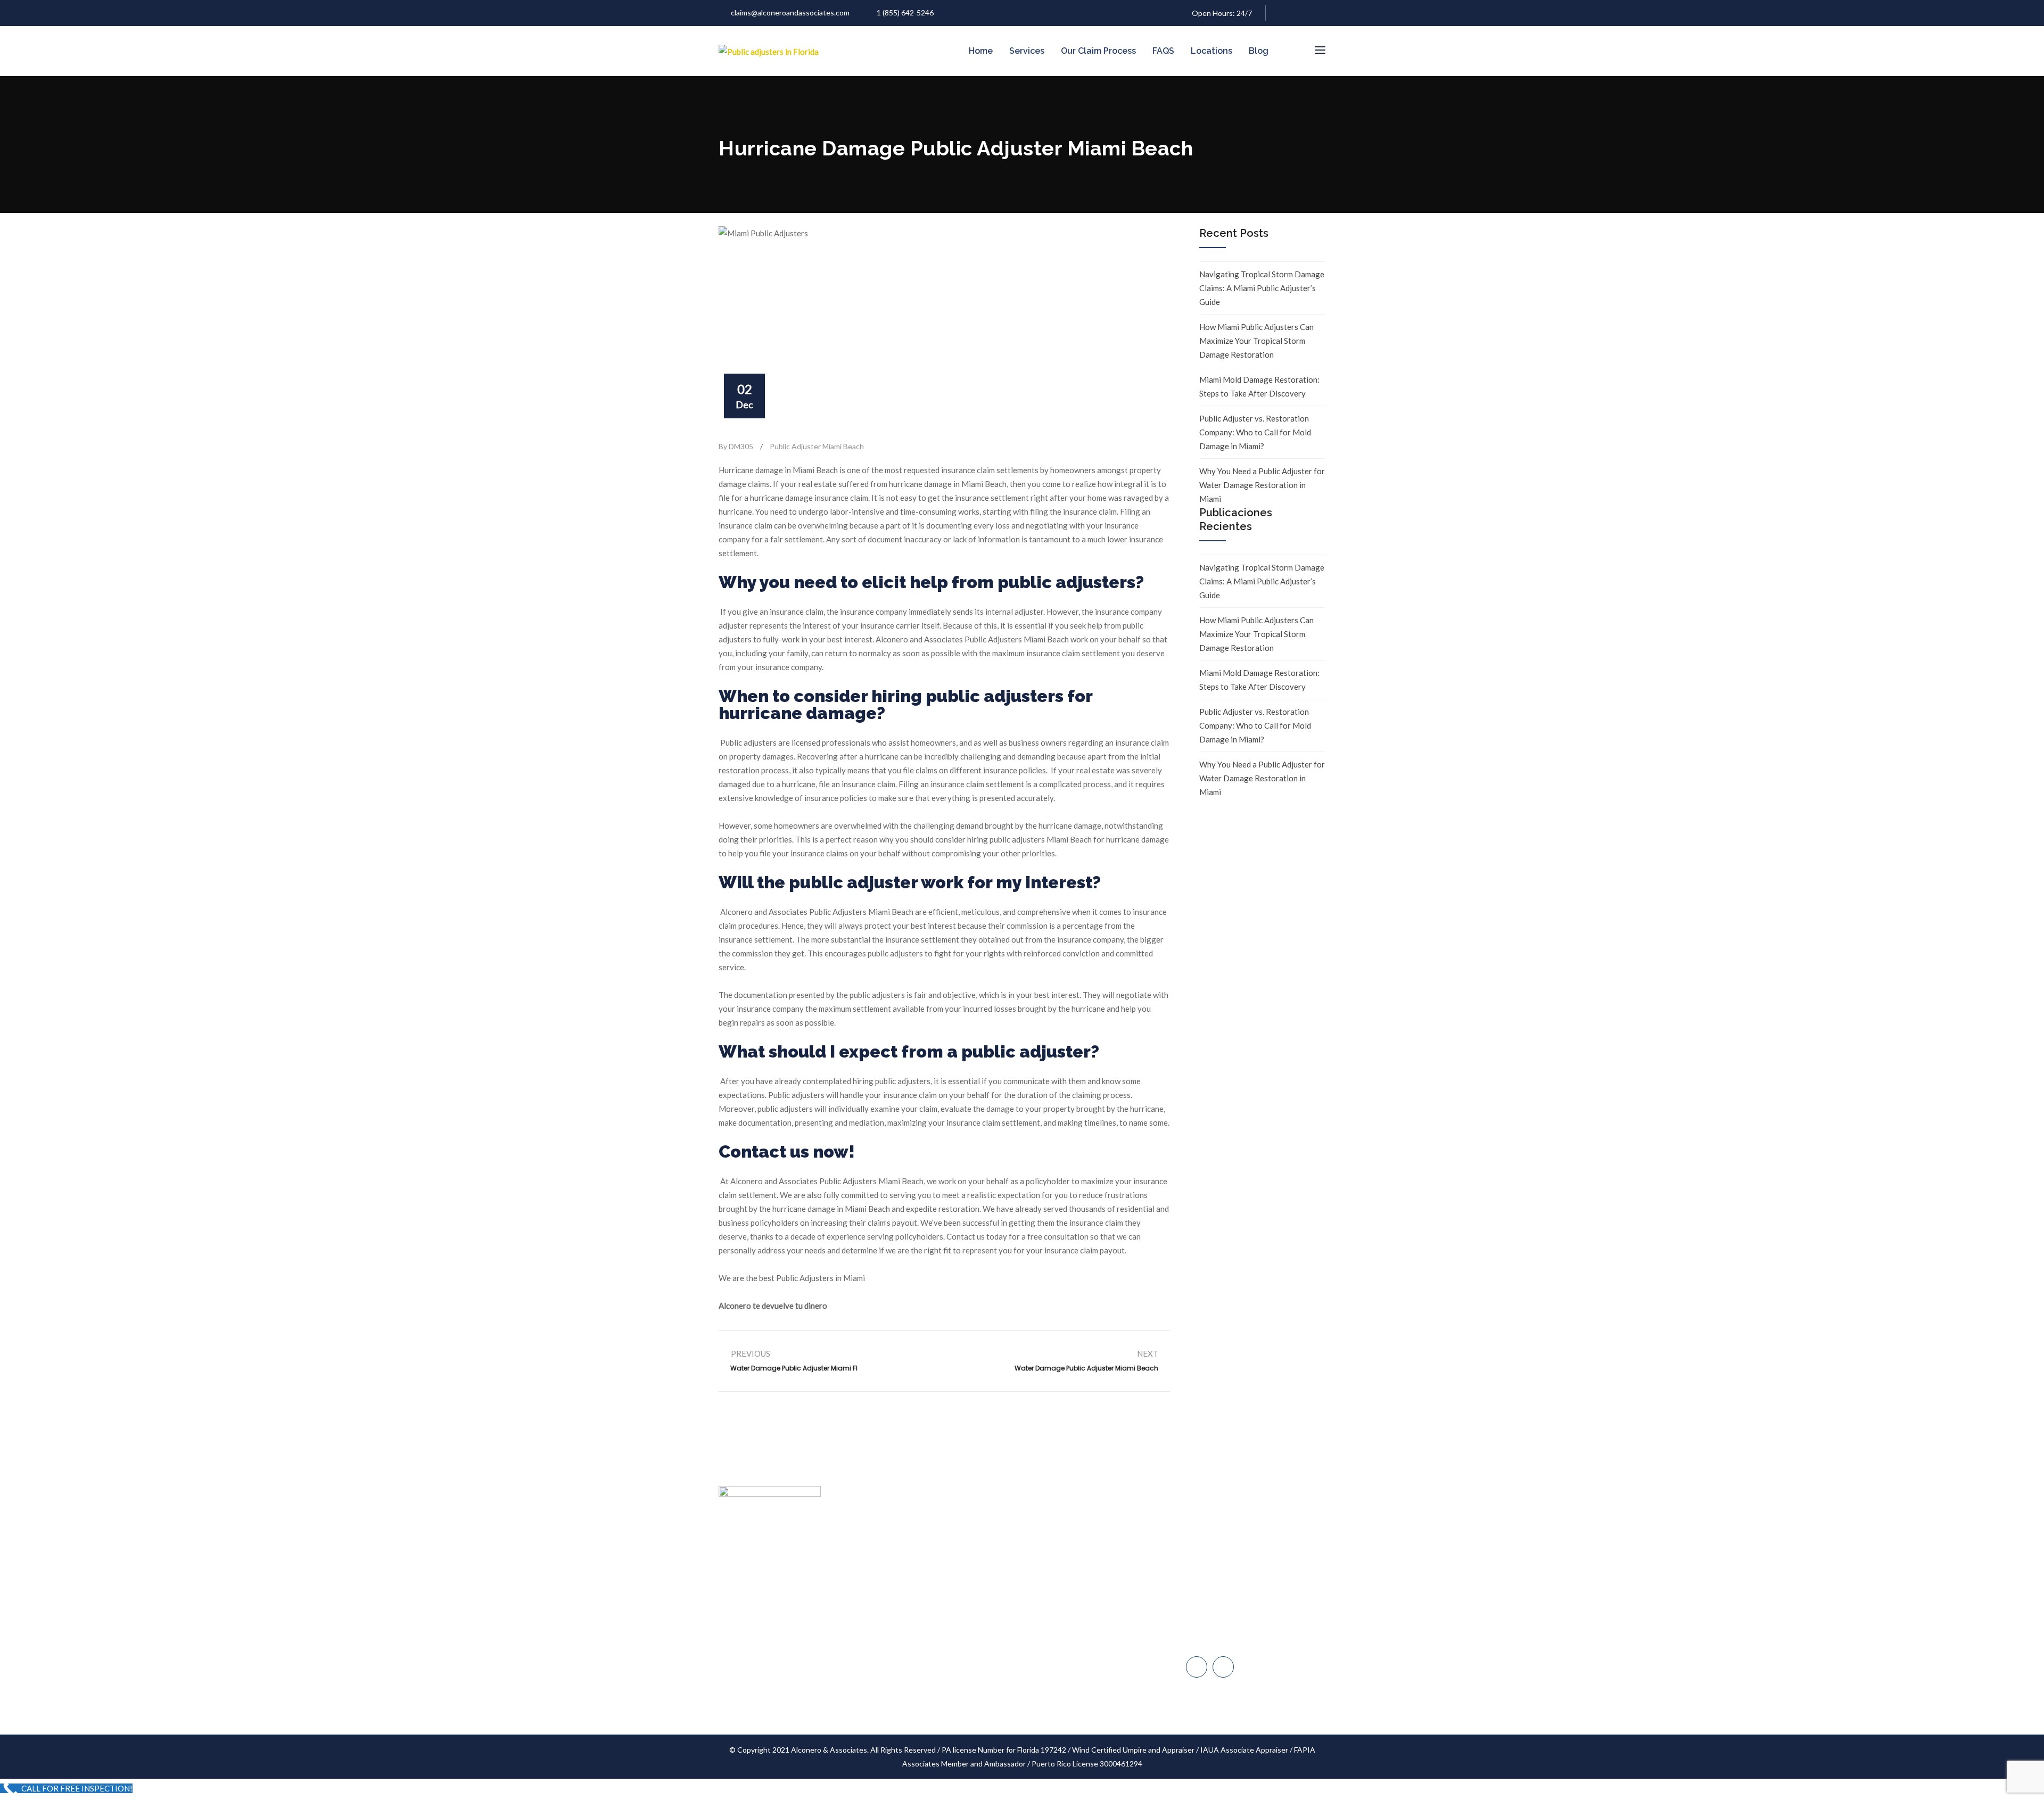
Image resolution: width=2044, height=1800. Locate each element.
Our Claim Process (1098, 51)
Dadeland (1213, 1574)
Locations (1211, 51)
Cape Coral (1215, 1618)
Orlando (1211, 1641)
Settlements (947, 1694)
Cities (936, 1613)
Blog (1259, 51)
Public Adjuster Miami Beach (817, 446)
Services (1027, 51)
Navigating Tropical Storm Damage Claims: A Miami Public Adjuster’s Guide (1262, 288)
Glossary (941, 1653)
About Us (942, 1552)
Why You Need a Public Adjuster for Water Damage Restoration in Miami (1262, 485)
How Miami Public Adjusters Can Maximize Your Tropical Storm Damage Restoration (1256, 341)
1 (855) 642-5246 (905, 13)
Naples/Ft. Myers (1225, 1596)
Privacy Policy (949, 1674)
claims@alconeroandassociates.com (790, 13)
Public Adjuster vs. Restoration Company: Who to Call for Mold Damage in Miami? (1255, 432)
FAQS (1163, 51)
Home (981, 51)
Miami (1207, 1551)
